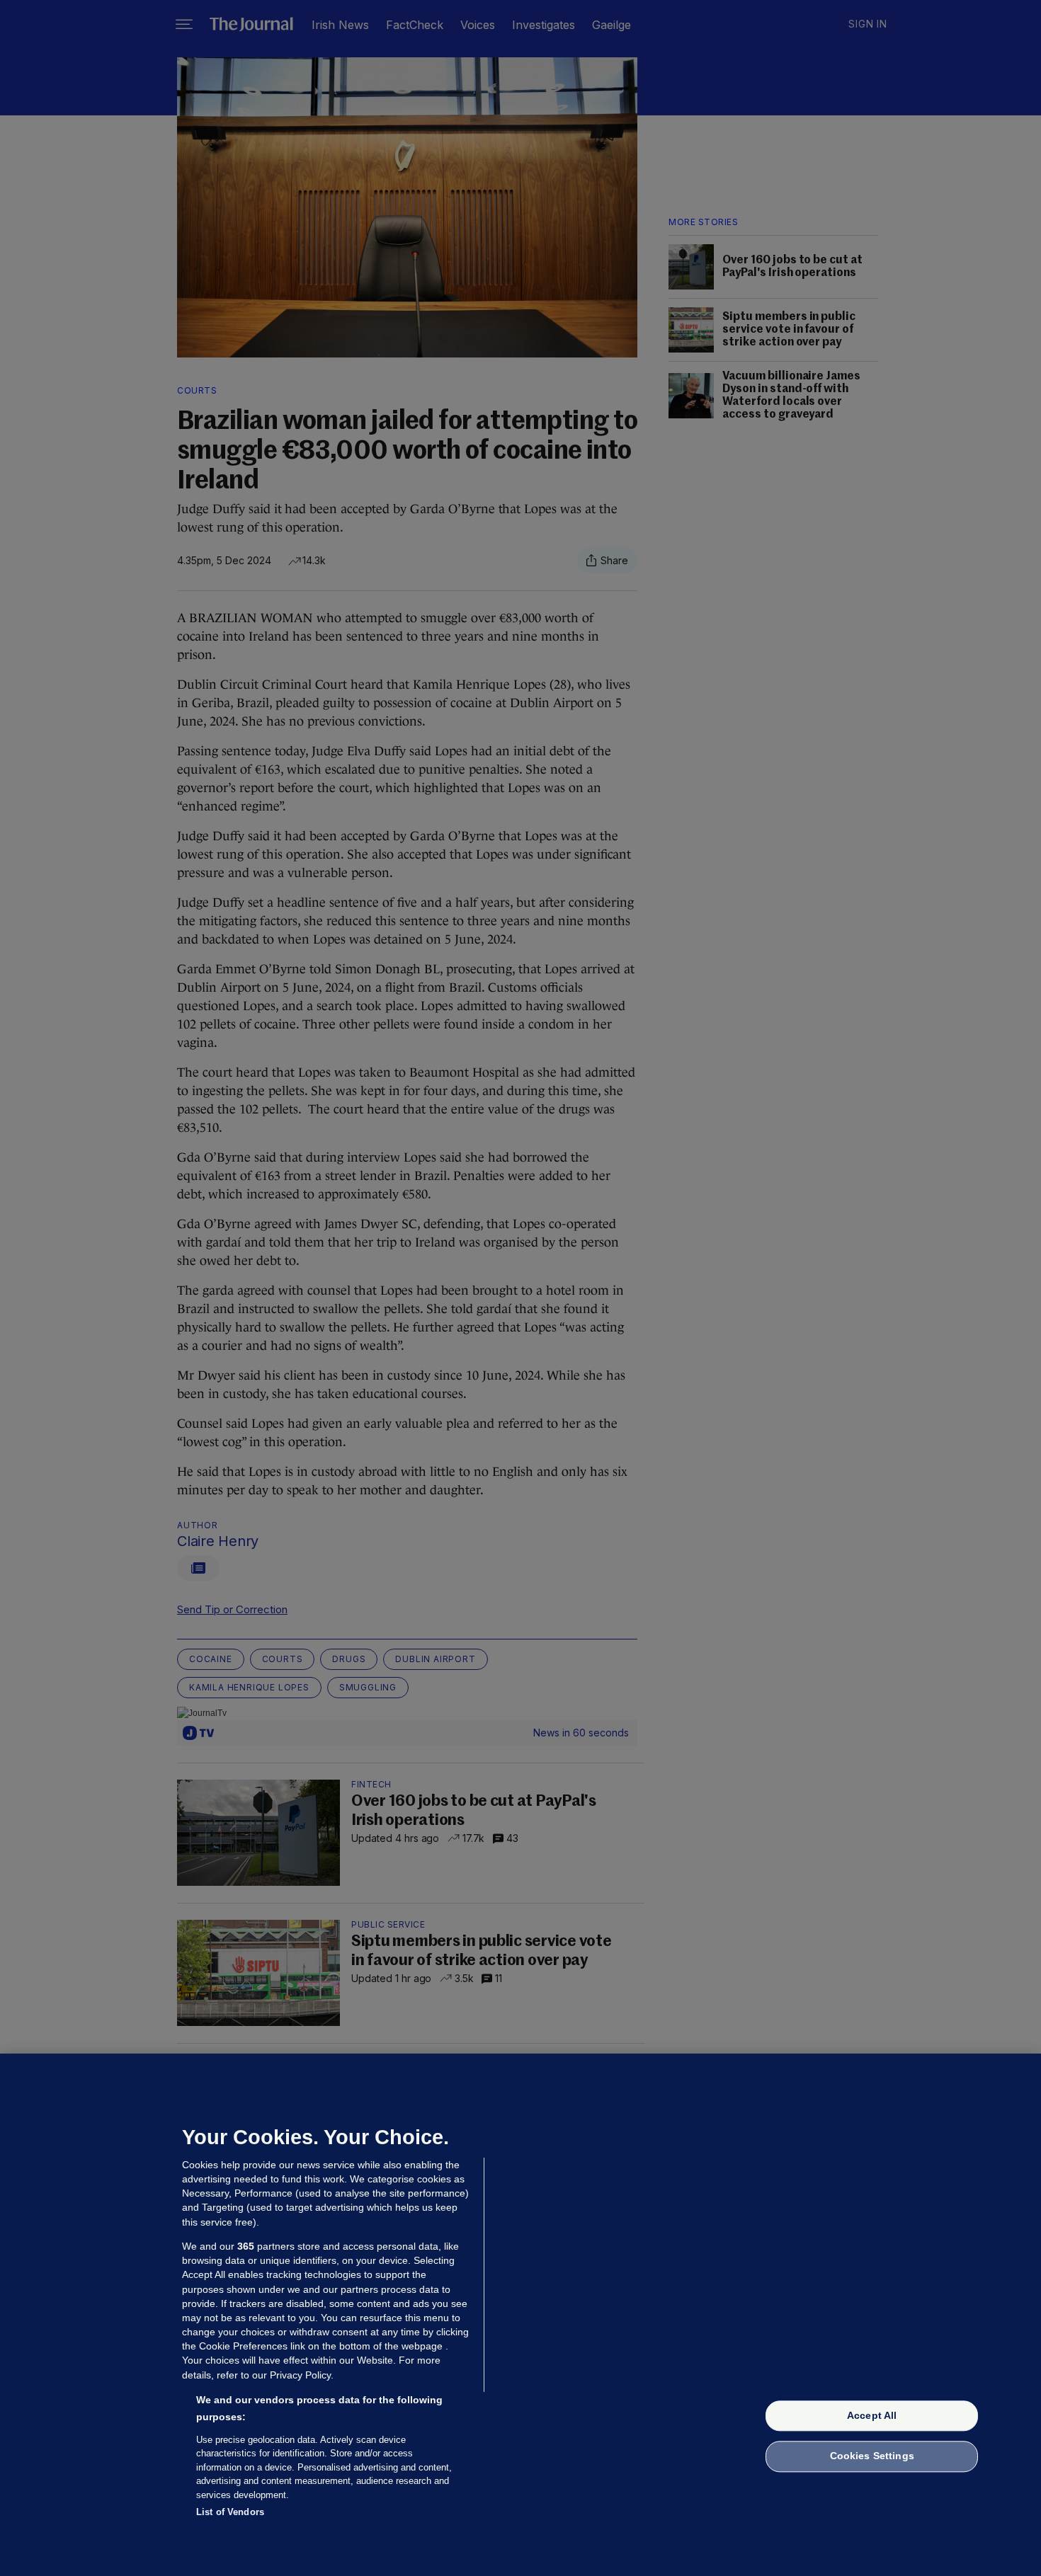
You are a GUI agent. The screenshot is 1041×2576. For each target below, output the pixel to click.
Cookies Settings (872, 2456)
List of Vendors (230, 2512)
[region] (520, 2315)
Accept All (872, 2415)
